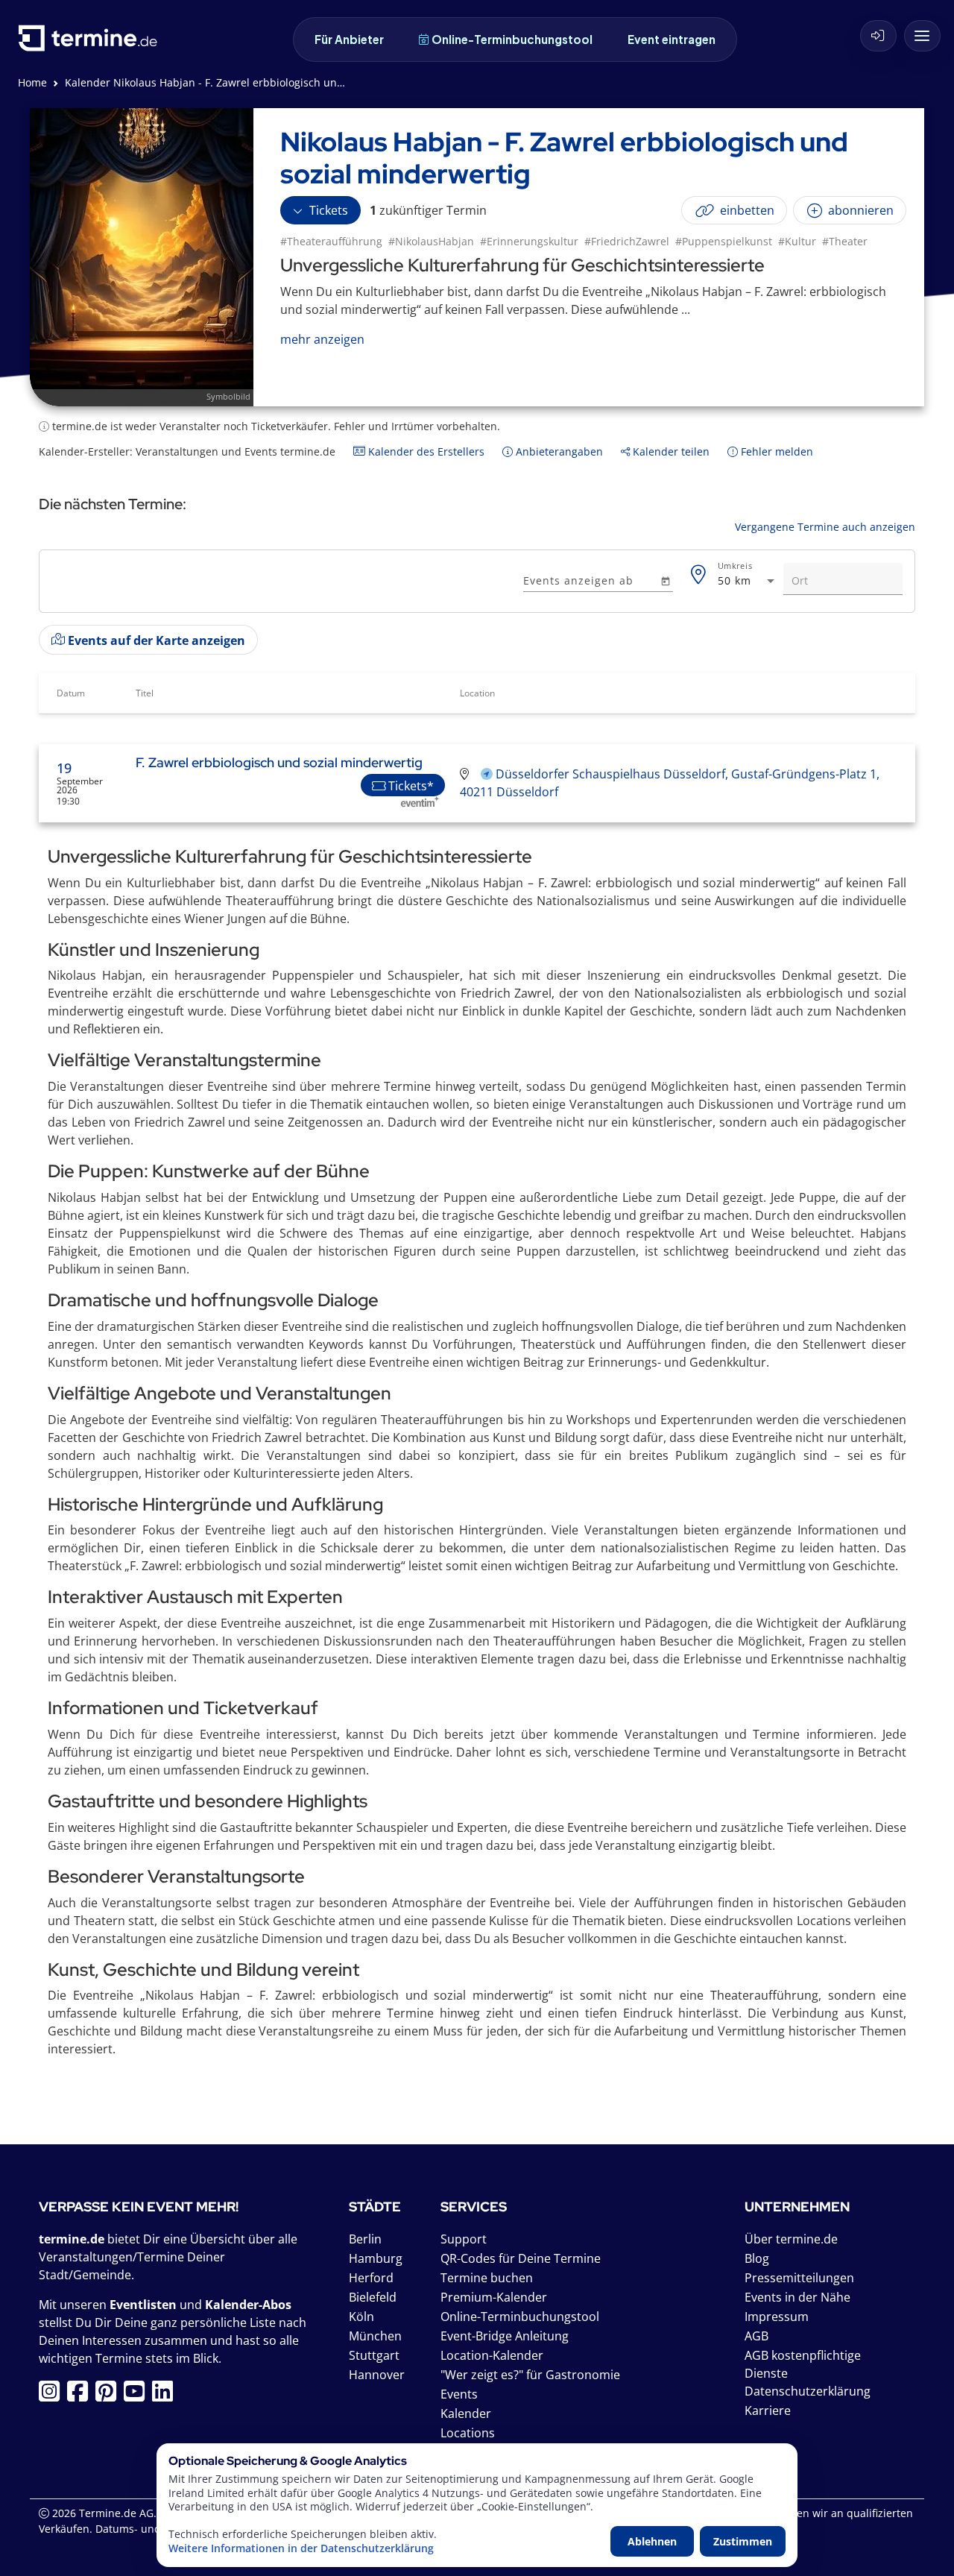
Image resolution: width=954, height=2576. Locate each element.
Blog (757, 2258)
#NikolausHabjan (431, 241)
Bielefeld (373, 2297)
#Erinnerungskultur (529, 241)
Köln (361, 2317)
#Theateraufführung (331, 241)
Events (459, 2394)
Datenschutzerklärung (808, 2391)
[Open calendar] (665, 580)
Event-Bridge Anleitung (505, 2336)
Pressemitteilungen (799, 2278)
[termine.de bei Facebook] (81, 2396)
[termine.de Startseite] (92, 44)
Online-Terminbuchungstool (512, 39)
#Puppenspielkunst (724, 241)
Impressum (777, 2317)
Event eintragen (672, 39)
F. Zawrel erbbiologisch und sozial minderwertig (279, 762)
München (375, 2336)
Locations (468, 2433)
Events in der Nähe (797, 2297)
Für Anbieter (349, 39)
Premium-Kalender (494, 2297)
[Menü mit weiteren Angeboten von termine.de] (922, 36)
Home (32, 82)
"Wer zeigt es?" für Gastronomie (530, 2375)
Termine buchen (487, 2278)
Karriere (768, 2410)
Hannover (377, 2375)
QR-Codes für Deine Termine (521, 2258)
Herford (371, 2278)
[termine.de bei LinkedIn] (166, 2396)
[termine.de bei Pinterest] (110, 2396)
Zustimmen (743, 2541)
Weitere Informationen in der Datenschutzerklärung (301, 2548)
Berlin (365, 2239)
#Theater (845, 241)
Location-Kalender (492, 2355)
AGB (756, 2336)
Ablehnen (652, 2541)
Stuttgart (374, 2355)
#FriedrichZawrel (627, 241)
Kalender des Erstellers (425, 451)
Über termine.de (791, 2239)
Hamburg (376, 2258)
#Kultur (797, 241)
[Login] (878, 36)
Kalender (466, 2413)
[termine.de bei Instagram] (53, 2396)
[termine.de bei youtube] (138, 2396)
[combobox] (748, 581)
